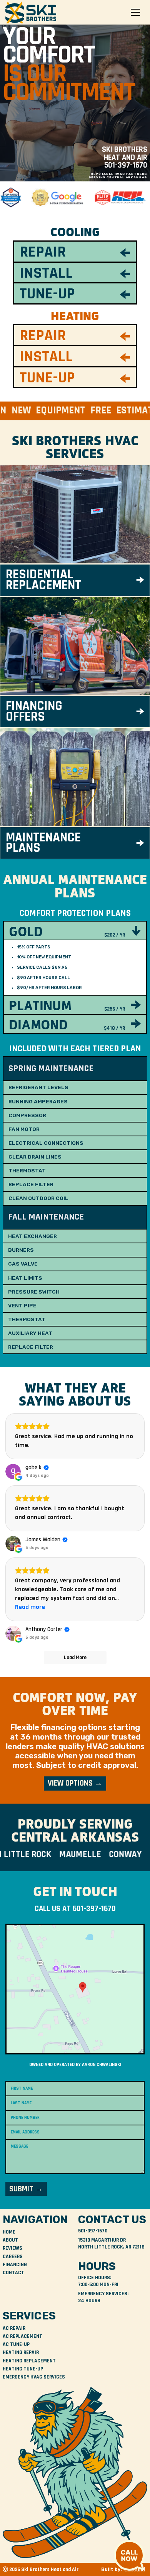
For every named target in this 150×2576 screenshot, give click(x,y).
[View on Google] (13, 1472)
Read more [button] (30, 1607)
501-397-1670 (126, 165)
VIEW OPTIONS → (75, 1783)
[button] (135, 12)
